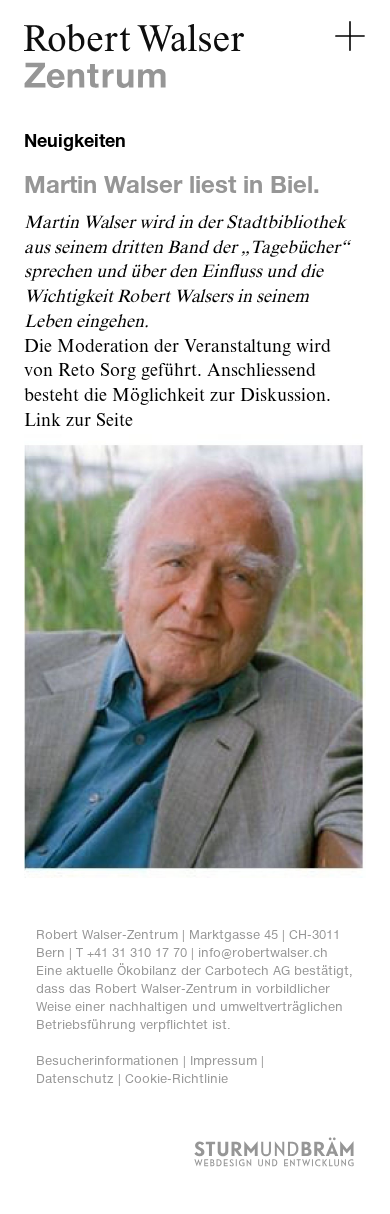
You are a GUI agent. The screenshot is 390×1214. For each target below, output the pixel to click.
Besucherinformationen (107, 1060)
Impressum (223, 1060)
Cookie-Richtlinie (176, 1078)
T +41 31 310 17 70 (131, 952)
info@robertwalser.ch (263, 952)
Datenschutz (75, 1078)
